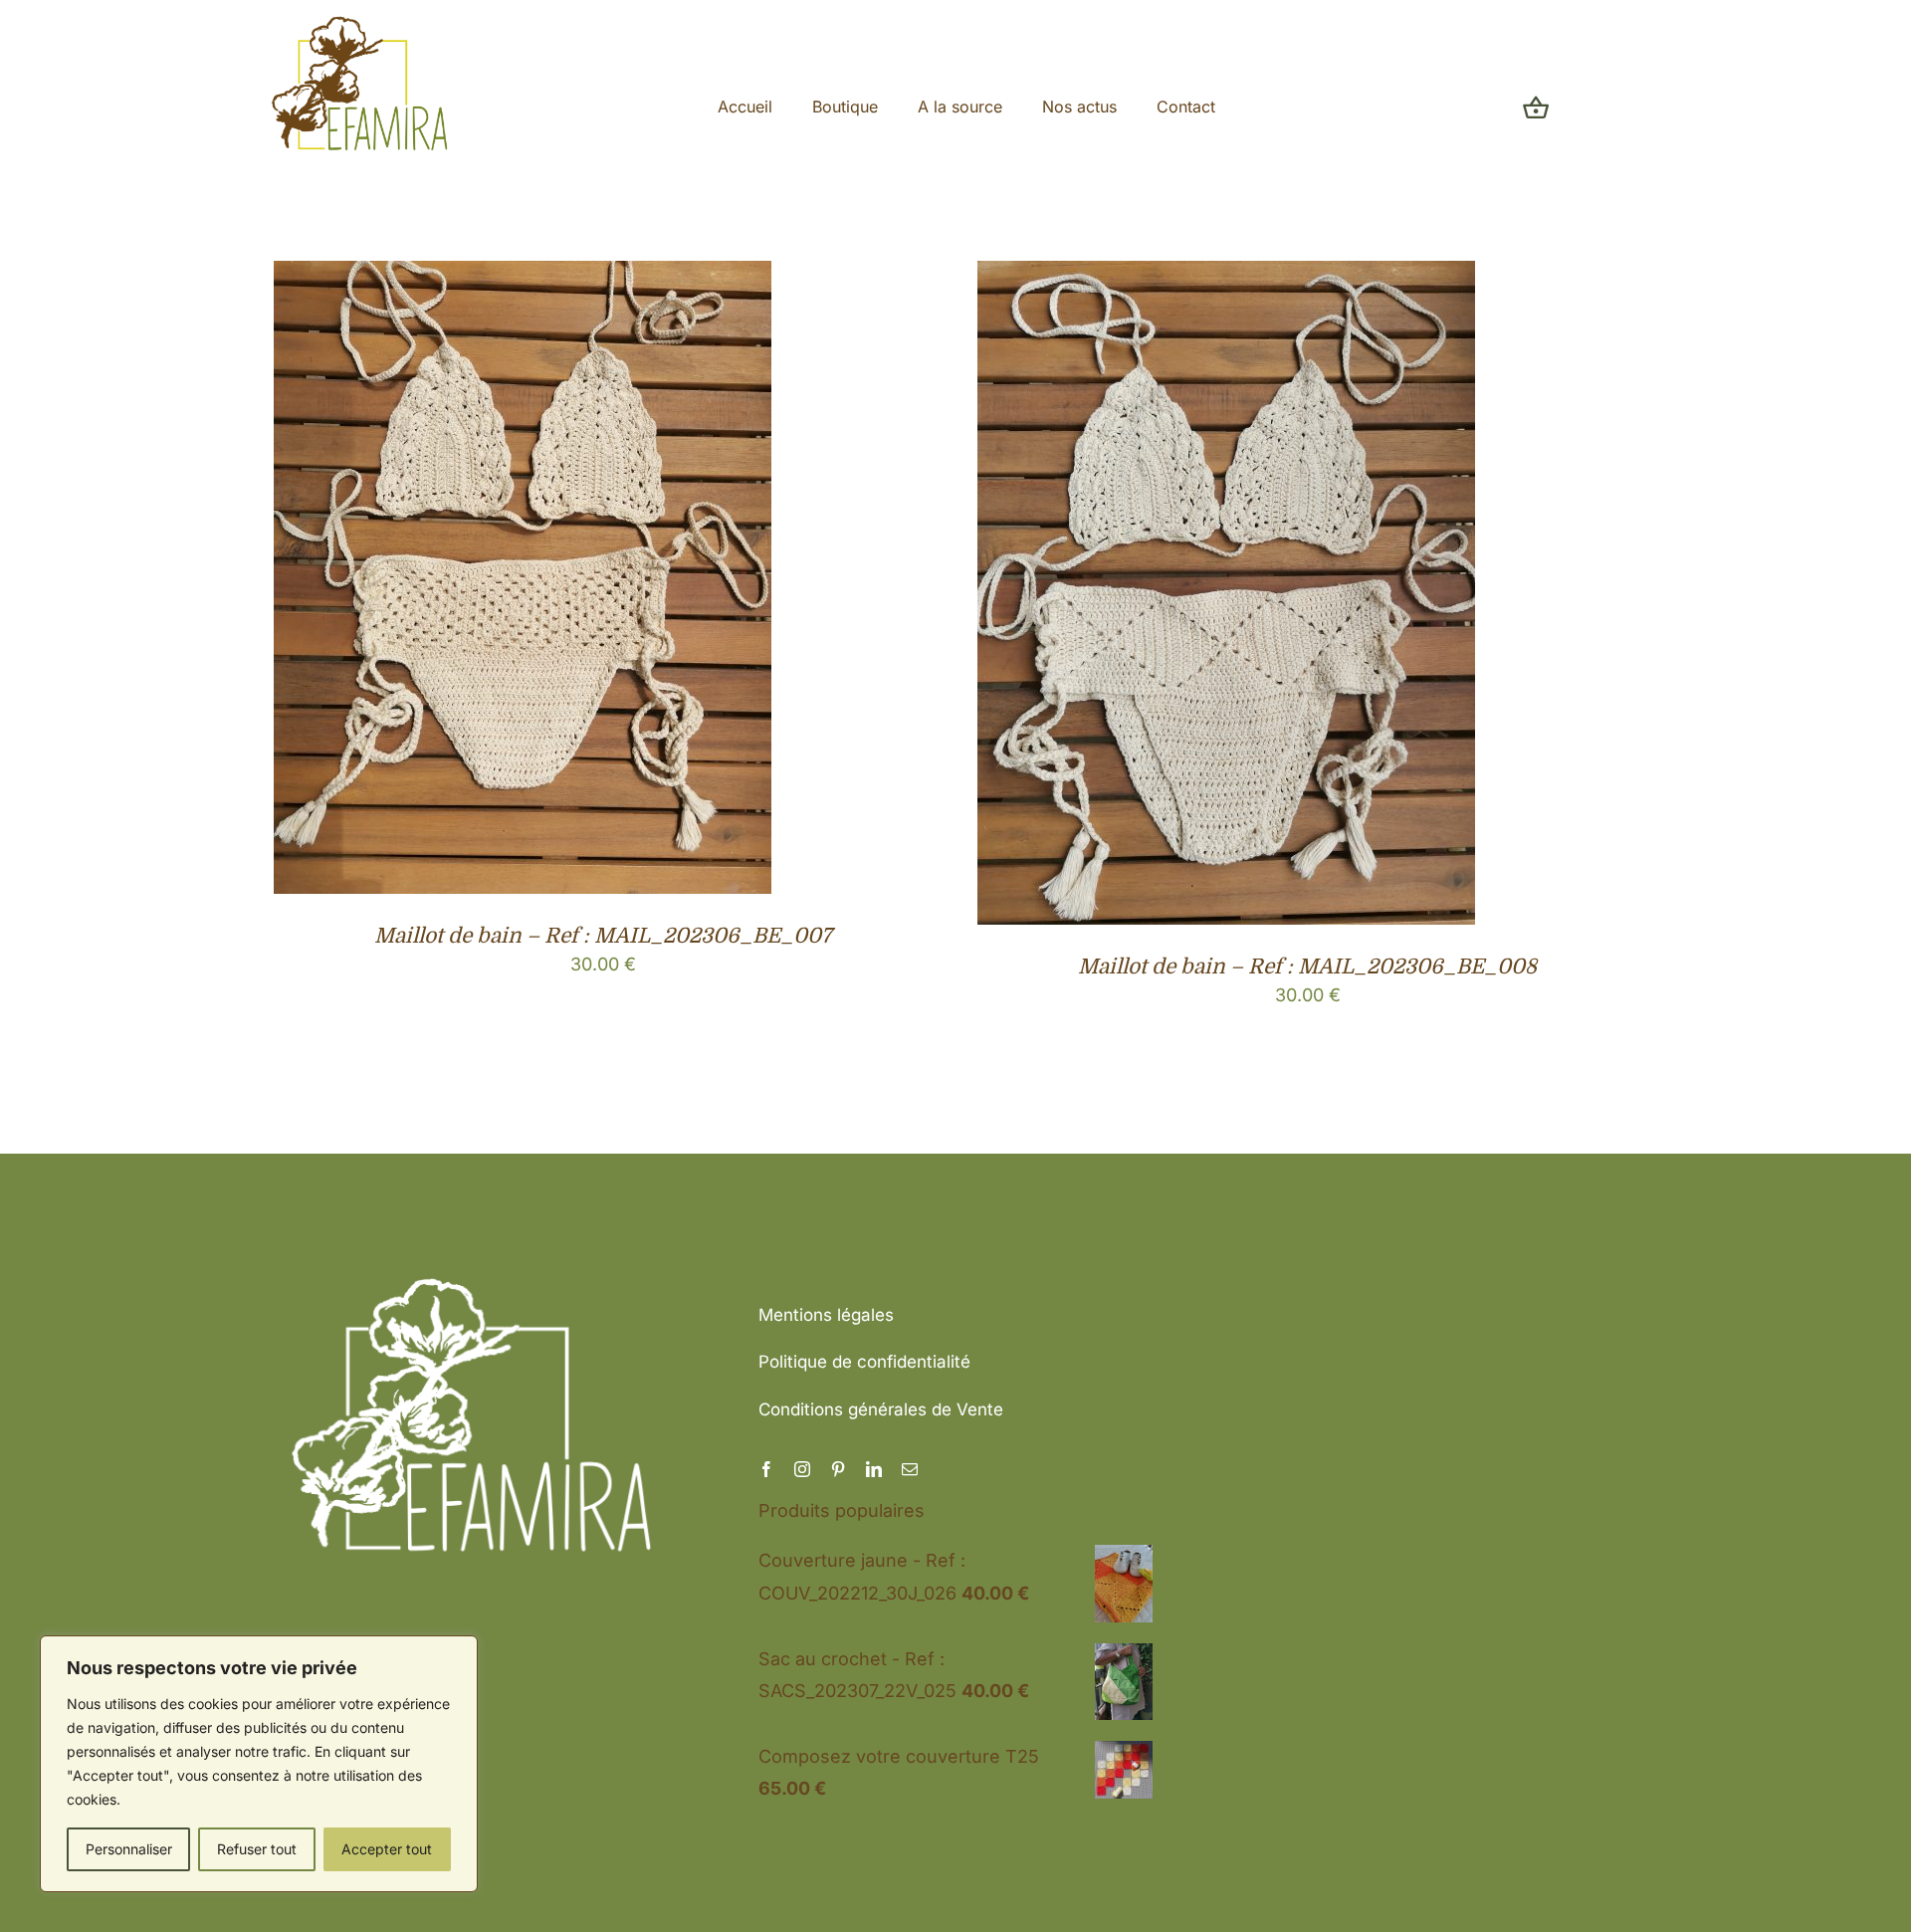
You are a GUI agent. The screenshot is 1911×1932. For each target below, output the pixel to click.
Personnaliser (129, 1849)
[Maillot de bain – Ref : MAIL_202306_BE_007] (523, 276)
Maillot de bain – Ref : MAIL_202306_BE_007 (603, 936)
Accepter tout (387, 1849)
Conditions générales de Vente (881, 1409)
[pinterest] (838, 1469)
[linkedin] (874, 1469)
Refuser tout (257, 1849)
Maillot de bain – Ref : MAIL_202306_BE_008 (1307, 966)
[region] (259, 1764)
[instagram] (802, 1469)
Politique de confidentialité (864, 1362)
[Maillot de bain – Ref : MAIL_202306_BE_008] (1226, 276)
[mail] (910, 1469)
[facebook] (766, 1469)
